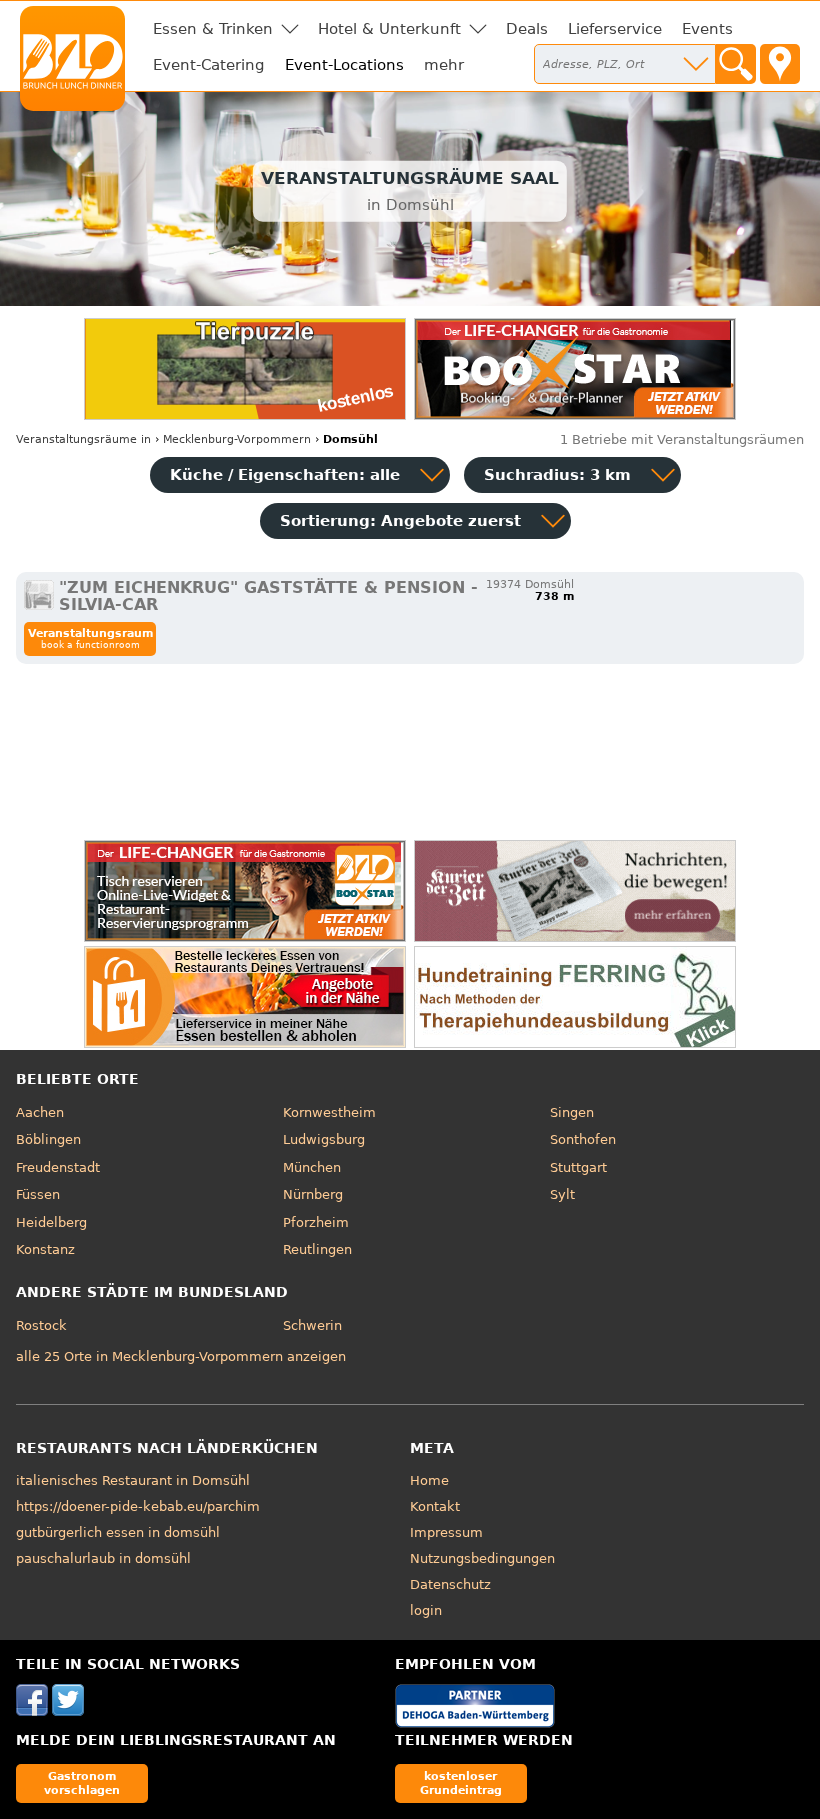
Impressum (446, 1532)
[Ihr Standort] (780, 64)
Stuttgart (578, 1167)
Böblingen (48, 1139)
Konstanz (45, 1249)
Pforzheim (316, 1222)
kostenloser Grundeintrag (461, 1782)
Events (707, 29)
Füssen (38, 1194)
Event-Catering (209, 65)
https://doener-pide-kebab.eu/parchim (138, 1506)
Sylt (562, 1194)
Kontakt (435, 1506)
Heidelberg (51, 1222)
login (426, 1610)
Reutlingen (317, 1249)
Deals (527, 29)
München (312, 1167)
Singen (572, 1112)
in (83, 439)
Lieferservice (615, 29)
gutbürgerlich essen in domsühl (118, 1532)
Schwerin (312, 1325)
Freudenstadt (58, 1167)
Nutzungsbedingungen (482, 1558)
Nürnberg (313, 1194)
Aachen (40, 1112)
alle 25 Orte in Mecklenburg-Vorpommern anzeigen (181, 1356)
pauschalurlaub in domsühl (103, 1558)
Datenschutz (450, 1584)
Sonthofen (583, 1139)
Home (429, 1480)
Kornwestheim (329, 1112)
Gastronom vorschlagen (82, 1782)
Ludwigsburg (324, 1139)
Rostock (41, 1325)
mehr (444, 65)
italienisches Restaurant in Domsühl (133, 1480)
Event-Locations (344, 65)
